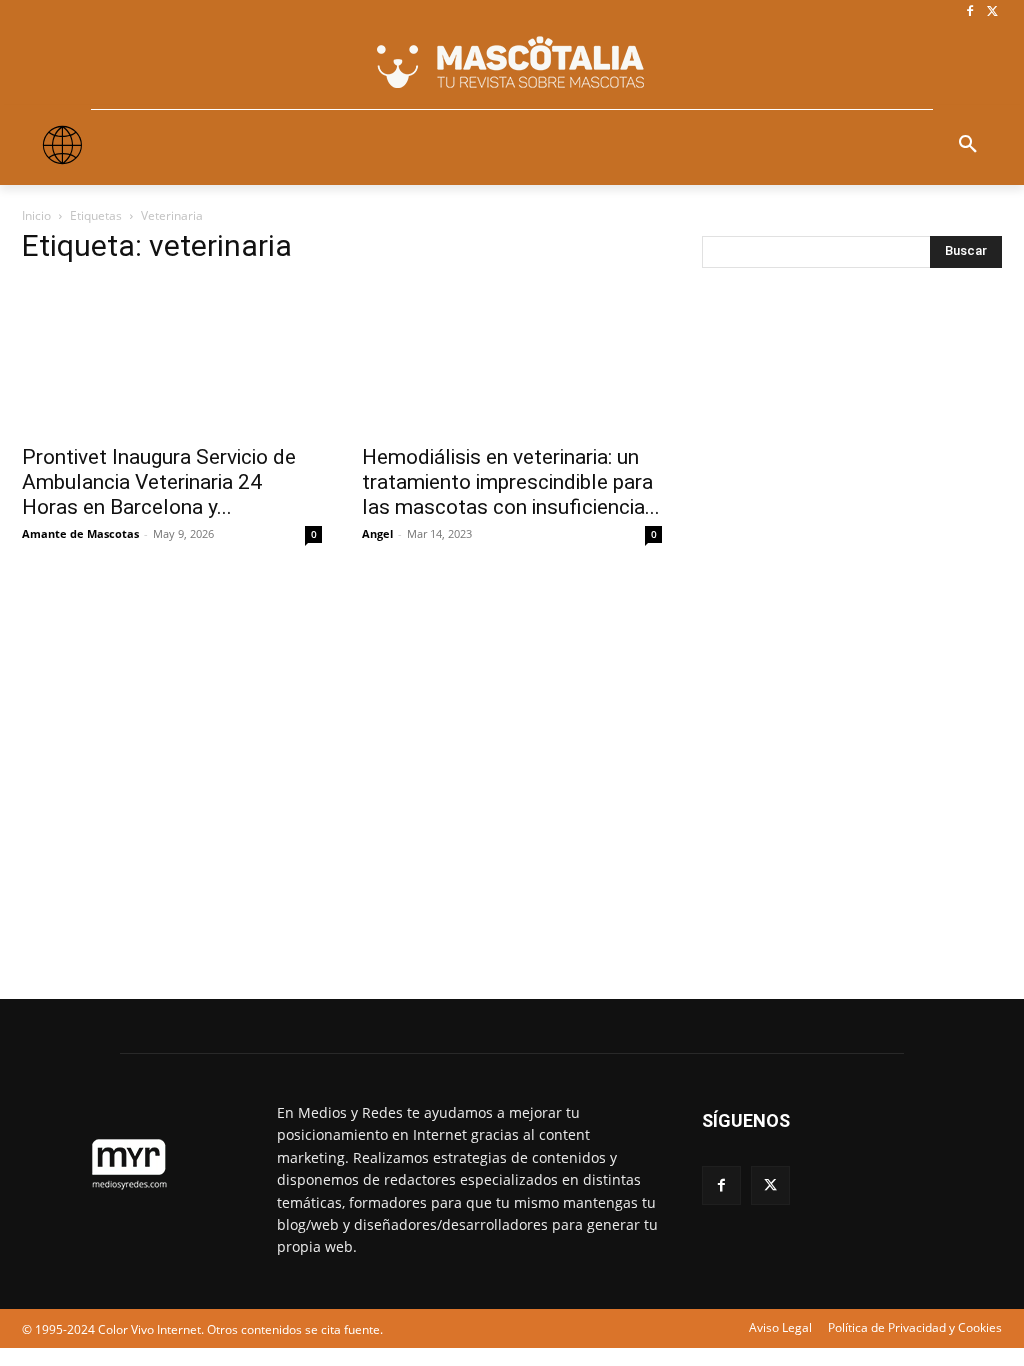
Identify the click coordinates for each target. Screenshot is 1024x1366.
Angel (377, 533)
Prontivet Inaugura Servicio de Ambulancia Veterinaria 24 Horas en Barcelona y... (159, 482)
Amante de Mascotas (80, 533)
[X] (992, 12)
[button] (968, 145)
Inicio (36, 215)
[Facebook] (969, 12)
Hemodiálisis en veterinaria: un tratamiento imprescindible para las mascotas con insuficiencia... (511, 482)
